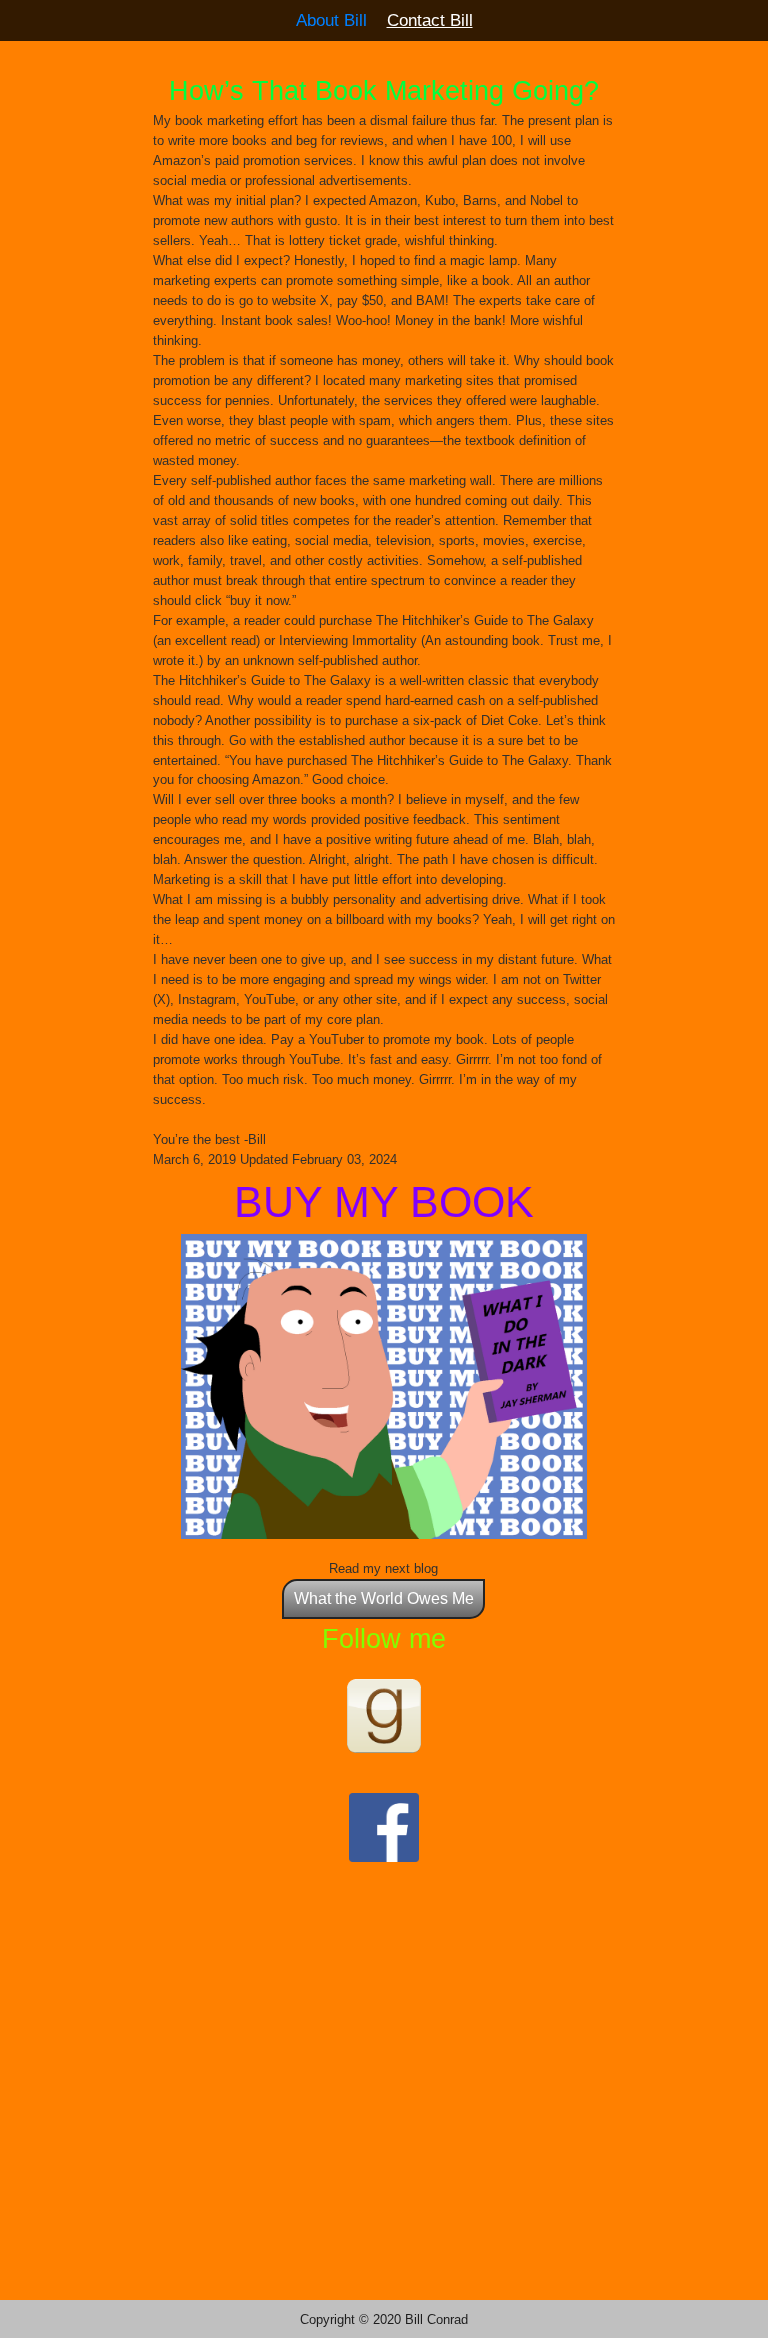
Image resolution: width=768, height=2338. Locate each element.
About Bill (331, 20)
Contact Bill (430, 20)
